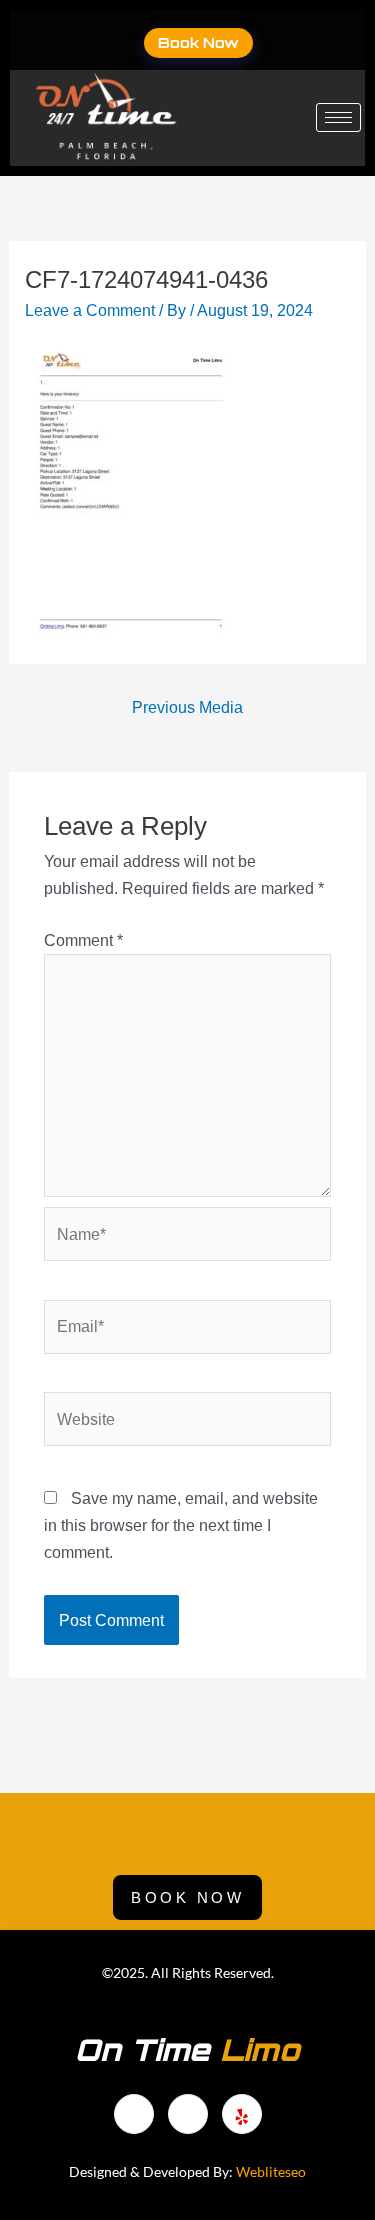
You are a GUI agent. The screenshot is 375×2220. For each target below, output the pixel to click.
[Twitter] (315, 40)
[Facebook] (289, 40)
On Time (187, 2049)
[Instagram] (242, 2114)
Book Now (198, 42)
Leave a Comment (90, 310)
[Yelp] (341, 40)
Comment (83, 940)
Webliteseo (271, 2171)
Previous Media (187, 707)
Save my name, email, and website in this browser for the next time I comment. (181, 1525)
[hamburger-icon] (338, 117)
